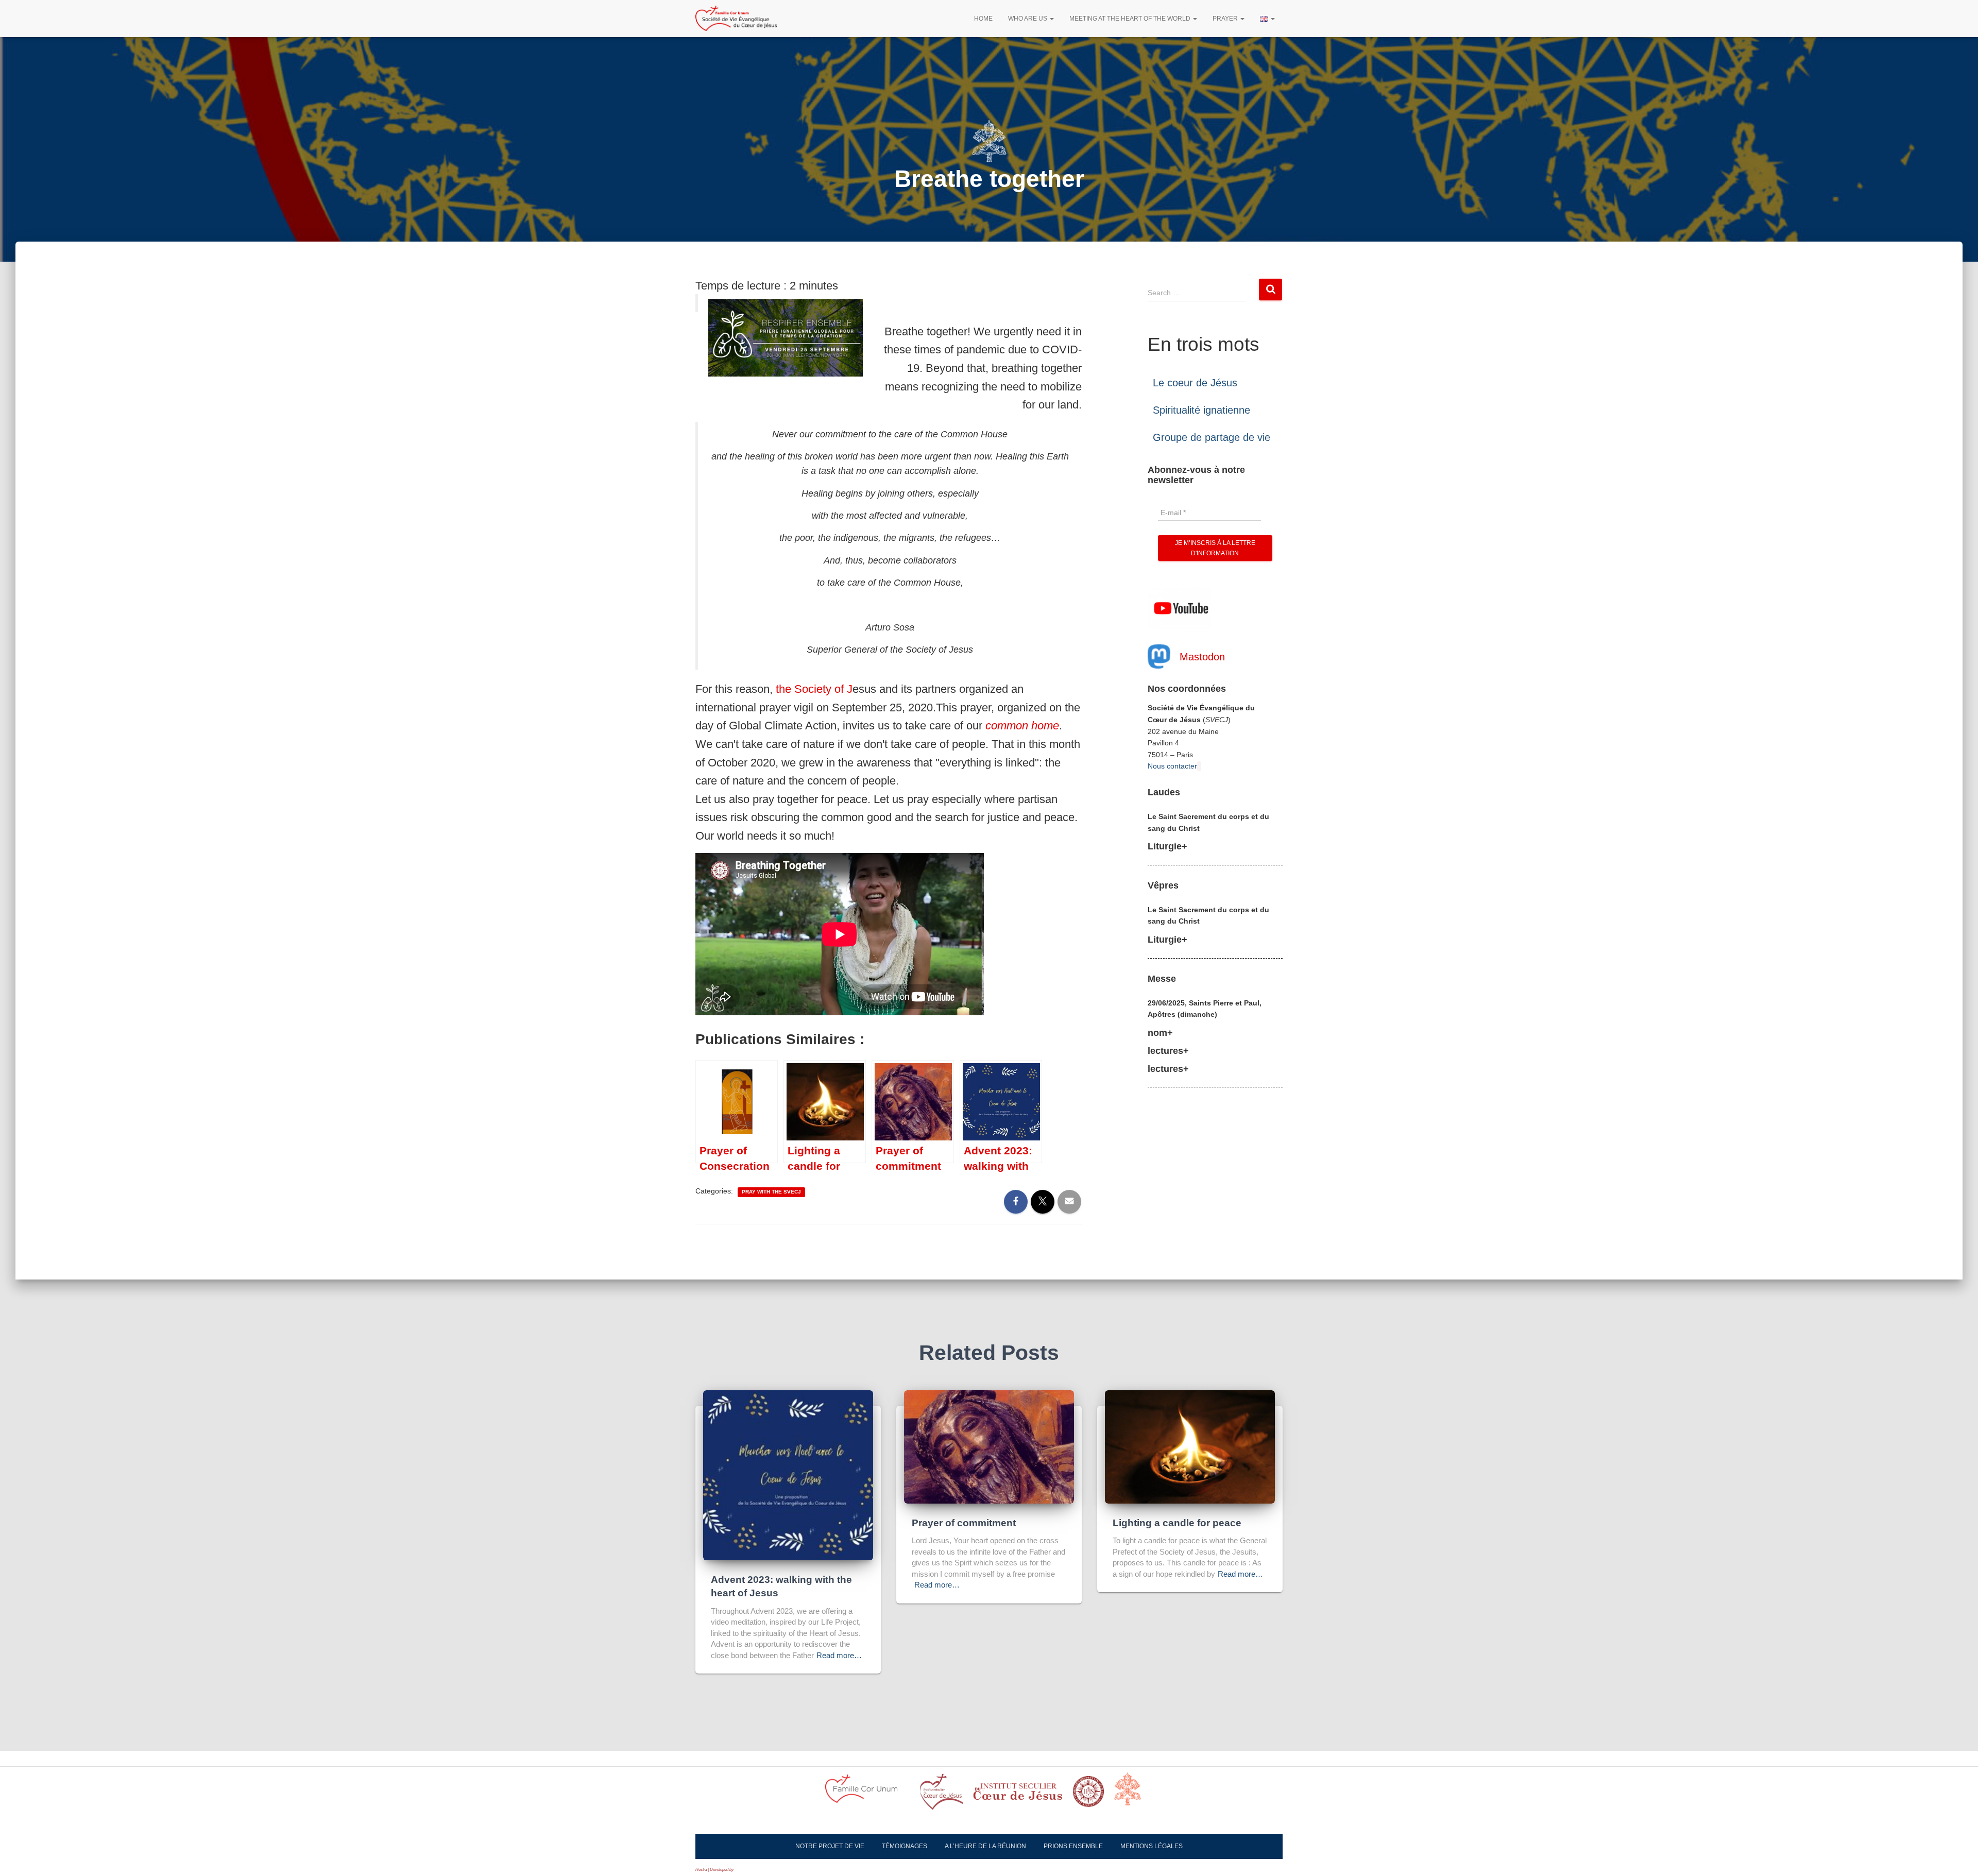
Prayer (1226, 19)
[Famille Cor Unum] (867, 1795)
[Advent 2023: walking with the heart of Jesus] (788, 1475)
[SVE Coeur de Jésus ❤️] (736, 19)
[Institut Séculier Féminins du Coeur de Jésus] (1018, 1795)
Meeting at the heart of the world (1131, 19)
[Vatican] (1134, 1795)
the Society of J (814, 689)
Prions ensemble (1073, 1846)
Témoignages (905, 1846)
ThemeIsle (744, 1870)
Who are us (1028, 19)
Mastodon (1202, 657)
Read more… (839, 1655)
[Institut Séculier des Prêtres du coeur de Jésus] (941, 1795)
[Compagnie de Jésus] (1088, 1795)
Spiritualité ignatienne (1201, 410)
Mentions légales (1152, 1846)
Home (983, 19)
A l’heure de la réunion (985, 1846)
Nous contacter (1172, 766)
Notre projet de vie (830, 1846)
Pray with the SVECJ (771, 1192)
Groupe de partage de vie (1212, 437)
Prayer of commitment (964, 1523)
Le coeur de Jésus (1195, 383)
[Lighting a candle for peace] (1190, 1446)
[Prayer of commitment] (989, 1446)
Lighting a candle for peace (1177, 1523)
